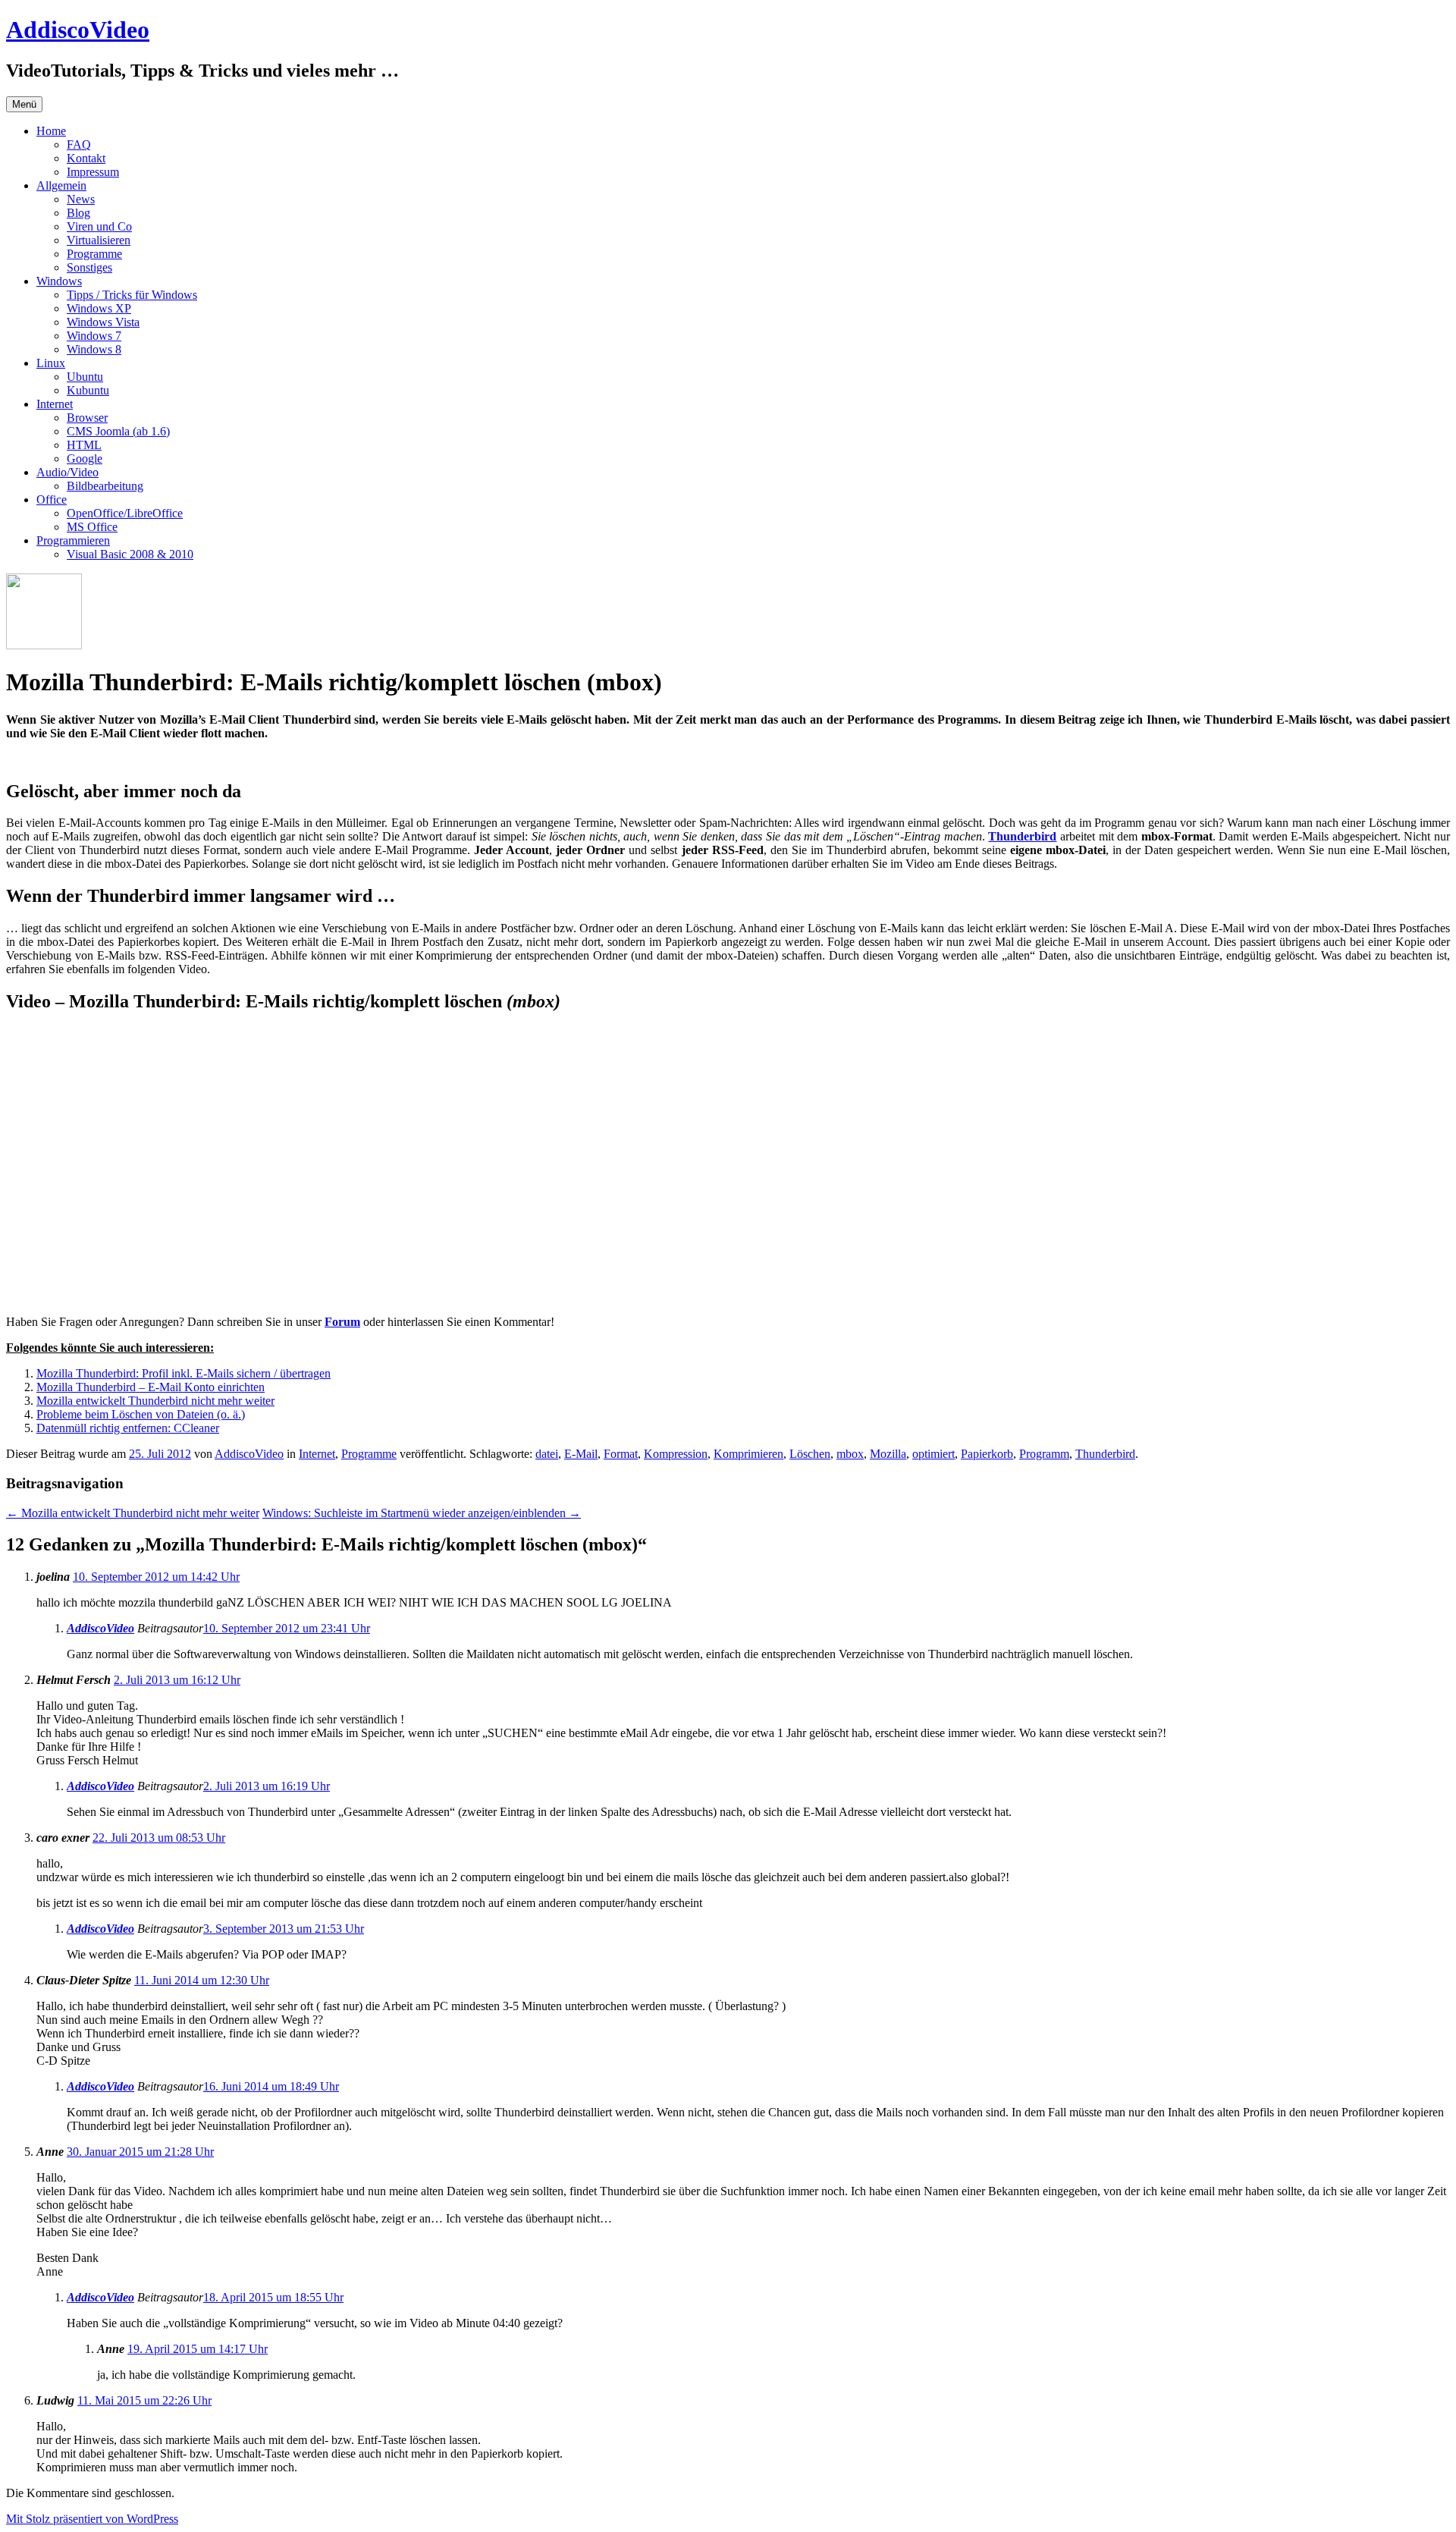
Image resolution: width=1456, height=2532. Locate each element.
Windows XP (99, 308)
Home (51, 131)
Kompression (676, 1454)
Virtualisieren (99, 240)
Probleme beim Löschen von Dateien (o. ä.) (141, 1414)
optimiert (934, 1454)
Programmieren (73, 540)
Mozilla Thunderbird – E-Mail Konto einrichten (151, 1387)
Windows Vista (103, 322)
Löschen (810, 1454)
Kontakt (86, 158)
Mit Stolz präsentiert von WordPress (92, 2519)
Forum (342, 1322)
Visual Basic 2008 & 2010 (130, 554)
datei (547, 1454)
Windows (59, 281)
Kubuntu (88, 390)
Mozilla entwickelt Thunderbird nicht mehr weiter (155, 1401)
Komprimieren (748, 1454)
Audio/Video (67, 472)
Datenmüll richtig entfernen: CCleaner (128, 1428)
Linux (51, 363)
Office (52, 499)
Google (85, 459)
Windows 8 (94, 349)
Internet (55, 404)
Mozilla (888, 1454)
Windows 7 (94, 336)
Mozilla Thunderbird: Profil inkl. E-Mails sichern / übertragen (184, 1373)
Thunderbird (1022, 836)
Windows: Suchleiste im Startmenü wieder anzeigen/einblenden (422, 1513)
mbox (850, 1454)
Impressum (93, 172)
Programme (94, 254)
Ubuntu (85, 377)
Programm (1044, 1454)
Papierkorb (987, 1454)
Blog (78, 213)
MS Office (92, 527)
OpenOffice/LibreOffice (125, 513)
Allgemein (61, 185)
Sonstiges (89, 267)
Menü (24, 104)
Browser (87, 418)
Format (621, 1454)
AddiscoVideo (78, 30)
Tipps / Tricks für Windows (132, 295)
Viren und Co (99, 226)
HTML (84, 445)
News (81, 199)
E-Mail (581, 1454)
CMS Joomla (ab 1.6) (118, 431)
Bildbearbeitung (105, 486)
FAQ (79, 145)
